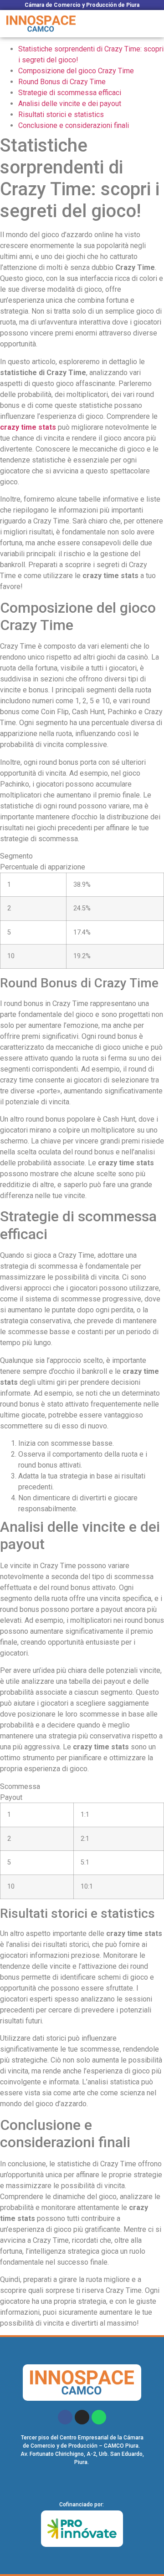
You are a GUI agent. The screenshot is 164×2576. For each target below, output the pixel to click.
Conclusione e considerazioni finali (74, 125)
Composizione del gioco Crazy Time (76, 71)
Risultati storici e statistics (61, 114)
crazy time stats (28, 427)
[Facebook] (65, 2417)
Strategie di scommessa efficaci (70, 93)
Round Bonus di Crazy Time (62, 82)
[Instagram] (82, 2417)
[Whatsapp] (99, 2417)
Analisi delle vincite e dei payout (70, 104)
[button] (152, 24)
